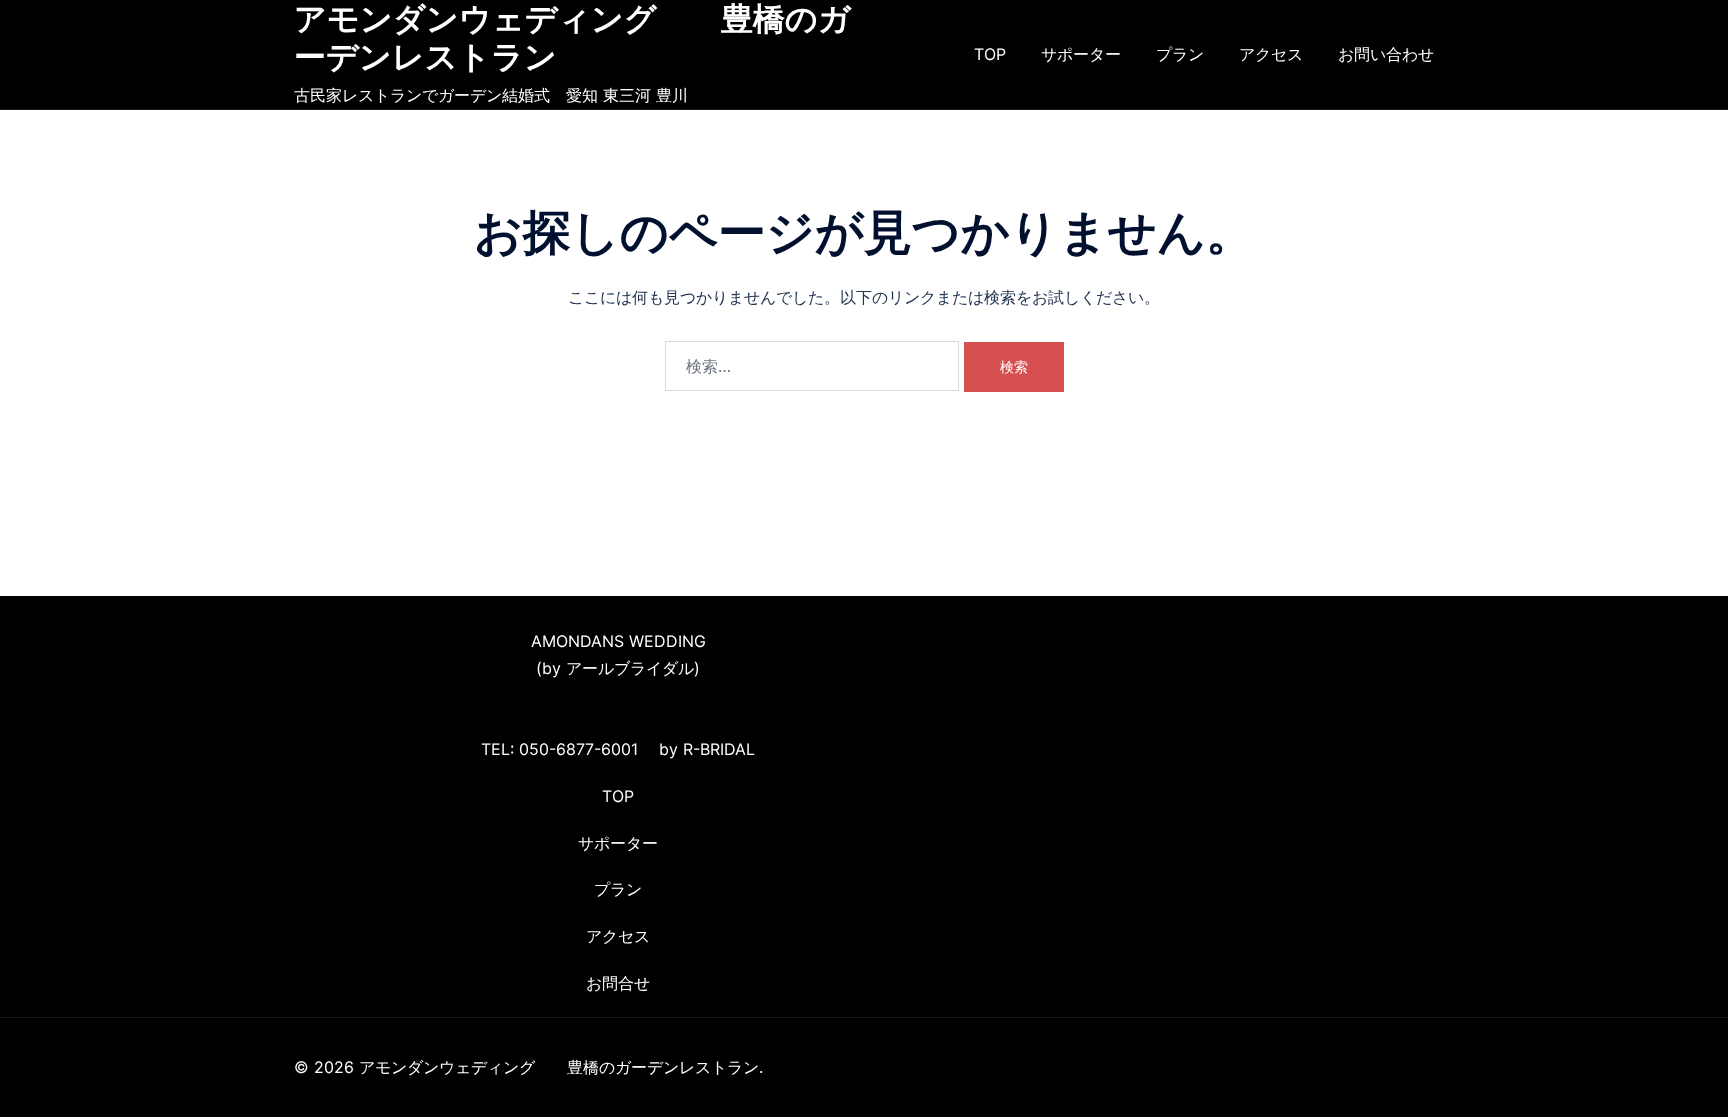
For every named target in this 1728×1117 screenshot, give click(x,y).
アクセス (1271, 54)
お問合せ (618, 983)
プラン (1180, 54)
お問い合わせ (1386, 54)
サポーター (1081, 54)
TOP (990, 54)
